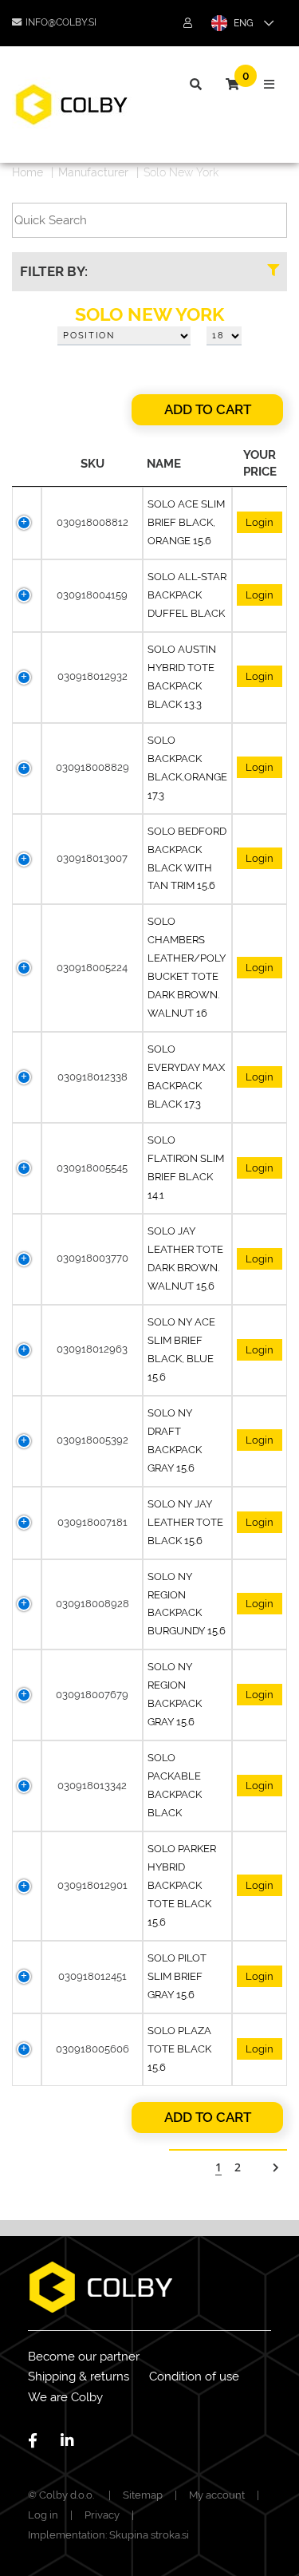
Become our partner (84, 2357)
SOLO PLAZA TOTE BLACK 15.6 (179, 2049)
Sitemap (143, 2495)
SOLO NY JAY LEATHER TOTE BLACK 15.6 (185, 1522)
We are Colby (65, 2397)
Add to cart (208, 409)
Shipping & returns (79, 2376)
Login (260, 522)
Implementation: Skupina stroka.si (108, 2535)
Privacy (102, 2515)
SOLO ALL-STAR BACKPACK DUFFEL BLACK (187, 595)
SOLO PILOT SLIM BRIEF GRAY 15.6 (177, 1976)
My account (217, 2495)
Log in (43, 2515)
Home (28, 172)
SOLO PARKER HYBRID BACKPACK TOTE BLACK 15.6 (182, 1885)
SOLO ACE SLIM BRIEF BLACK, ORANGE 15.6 (186, 522)
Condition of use (194, 2376)
